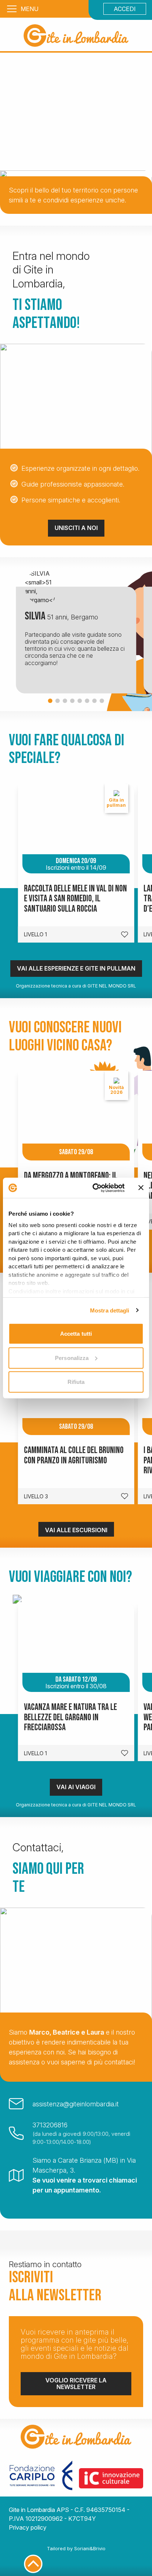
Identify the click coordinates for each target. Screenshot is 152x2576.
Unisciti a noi (76, 528)
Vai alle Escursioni (76, 1530)
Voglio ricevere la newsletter (76, 2384)
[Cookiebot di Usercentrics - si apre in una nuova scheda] (94, 1188)
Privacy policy (28, 2527)
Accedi (125, 9)
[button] (50, 701)
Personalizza (72, 1358)
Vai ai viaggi (76, 1787)
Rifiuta (76, 1382)
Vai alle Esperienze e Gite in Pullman (76, 968)
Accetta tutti (76, 1334)
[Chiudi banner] (141, 1188)
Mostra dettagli (110, 1310)
